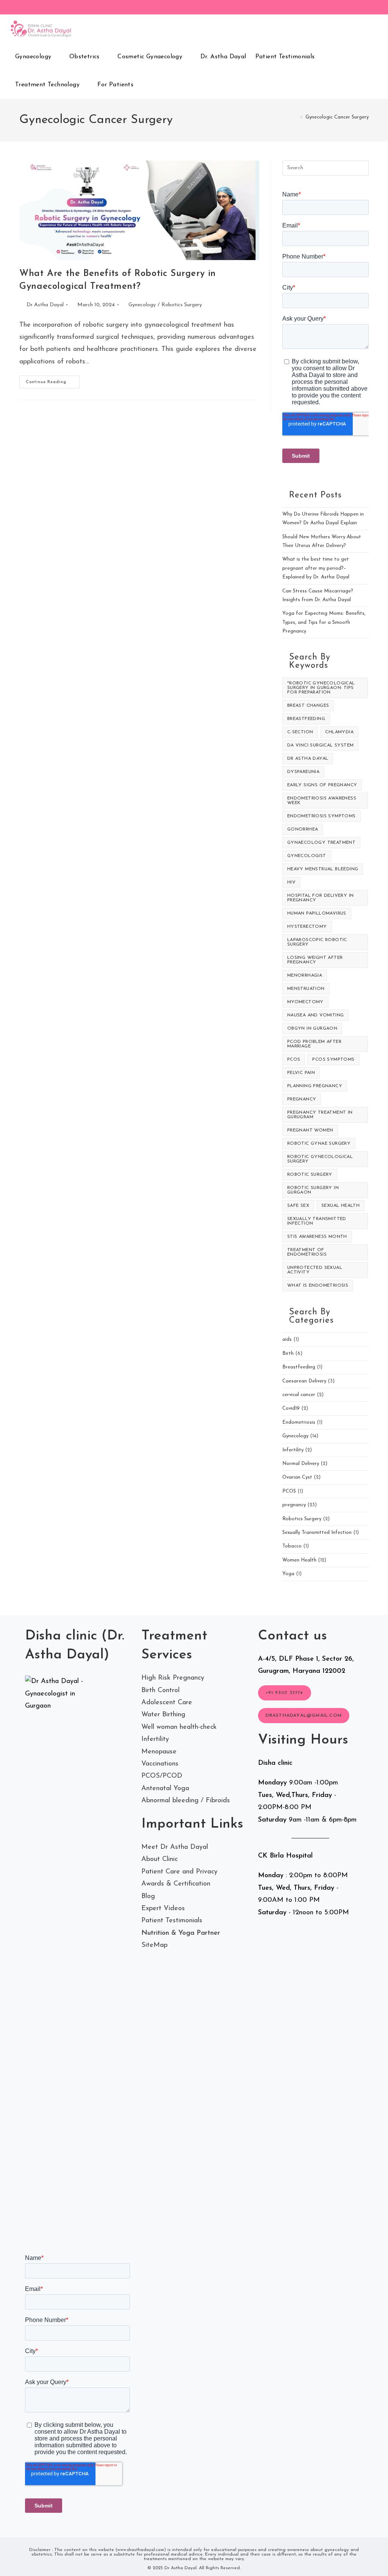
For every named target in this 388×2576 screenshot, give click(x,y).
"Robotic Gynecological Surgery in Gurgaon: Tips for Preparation (321, 688)
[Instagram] (336, 8)
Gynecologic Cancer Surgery (337, 117)
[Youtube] (358, 8)
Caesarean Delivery (304, 1381)
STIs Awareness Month (317, 1237)
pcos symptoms (333, 1060)
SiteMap (154, 1945)
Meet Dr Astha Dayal (175, 1847)
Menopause (159, 1752)
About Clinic (160, 1859)
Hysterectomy (307, 927)
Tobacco (292, 1546)
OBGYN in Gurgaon (312, 1029)
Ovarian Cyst (297, 1477)
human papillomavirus (317, 913)
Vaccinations (160, 1764)
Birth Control (160, 1691)
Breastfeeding (306, 719)
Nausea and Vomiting (316, 1015)
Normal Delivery (301, 1464)
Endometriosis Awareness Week (322, 801)
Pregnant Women (310, 1130)
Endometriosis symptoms (322, 816)
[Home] (296, 117)
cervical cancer (299, 1395)
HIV (291, 882)
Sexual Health (340, 1206)
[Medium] (366, 8)
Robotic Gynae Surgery (319, 1144)
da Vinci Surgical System (321, 745)
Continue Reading (53, 384)
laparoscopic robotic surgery (317, 942)
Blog (148, 1897)
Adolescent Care (167, 1703)
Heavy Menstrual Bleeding (323, 869)
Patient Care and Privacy (179, 1872)
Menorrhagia (305, 976)
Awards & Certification (176, 1884)
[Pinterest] (326, 8)
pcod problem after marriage (314, 1044)
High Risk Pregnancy (173, 1678)
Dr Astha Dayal (45, 305)
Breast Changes (308, 706)
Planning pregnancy (315, 1086)
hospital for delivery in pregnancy (321, 898)
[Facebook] (315, 8)
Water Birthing (163, 1715)
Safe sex (298, 1206)
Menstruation (306, 989)
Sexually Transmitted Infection (317, 1221)
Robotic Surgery (310, 1175)
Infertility (293, 1450)
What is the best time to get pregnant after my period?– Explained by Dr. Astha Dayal (316, 568)
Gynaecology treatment (321, 843)
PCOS (289, 1491)
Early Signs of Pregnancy (322, 785)
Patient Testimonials (172, 1921)
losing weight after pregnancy (315, 960)
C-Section (300, 732)
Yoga (288, 1574)
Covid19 (291, 1408)
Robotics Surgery (182, 305)
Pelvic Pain (301, 1073)
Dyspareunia (303, 772)
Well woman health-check (179, 1727)
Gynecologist (307, 856)
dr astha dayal (308, 759)
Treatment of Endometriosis (307, 1252)
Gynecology (142, 305)
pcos (294, 1060)
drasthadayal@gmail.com (304, 1716)
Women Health (299, 1560)
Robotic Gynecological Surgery (320, 1159)
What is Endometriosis (318, 1286)
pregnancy (302, 1099)
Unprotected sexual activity (315, 1270)
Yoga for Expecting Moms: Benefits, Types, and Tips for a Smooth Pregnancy (324, 622)
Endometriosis (299, 1422)
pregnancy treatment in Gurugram (320, 1115)
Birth (288, 1353)
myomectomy (305, 1002)
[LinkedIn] (347, 8)
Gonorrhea (303, 829)
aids (287, 1339)
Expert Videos (163, 1909)
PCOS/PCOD (162, 1776)
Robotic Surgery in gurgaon (313, 1190)
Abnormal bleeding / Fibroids (186, 1801)
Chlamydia (339, 732)
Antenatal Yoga (165, 1789)
